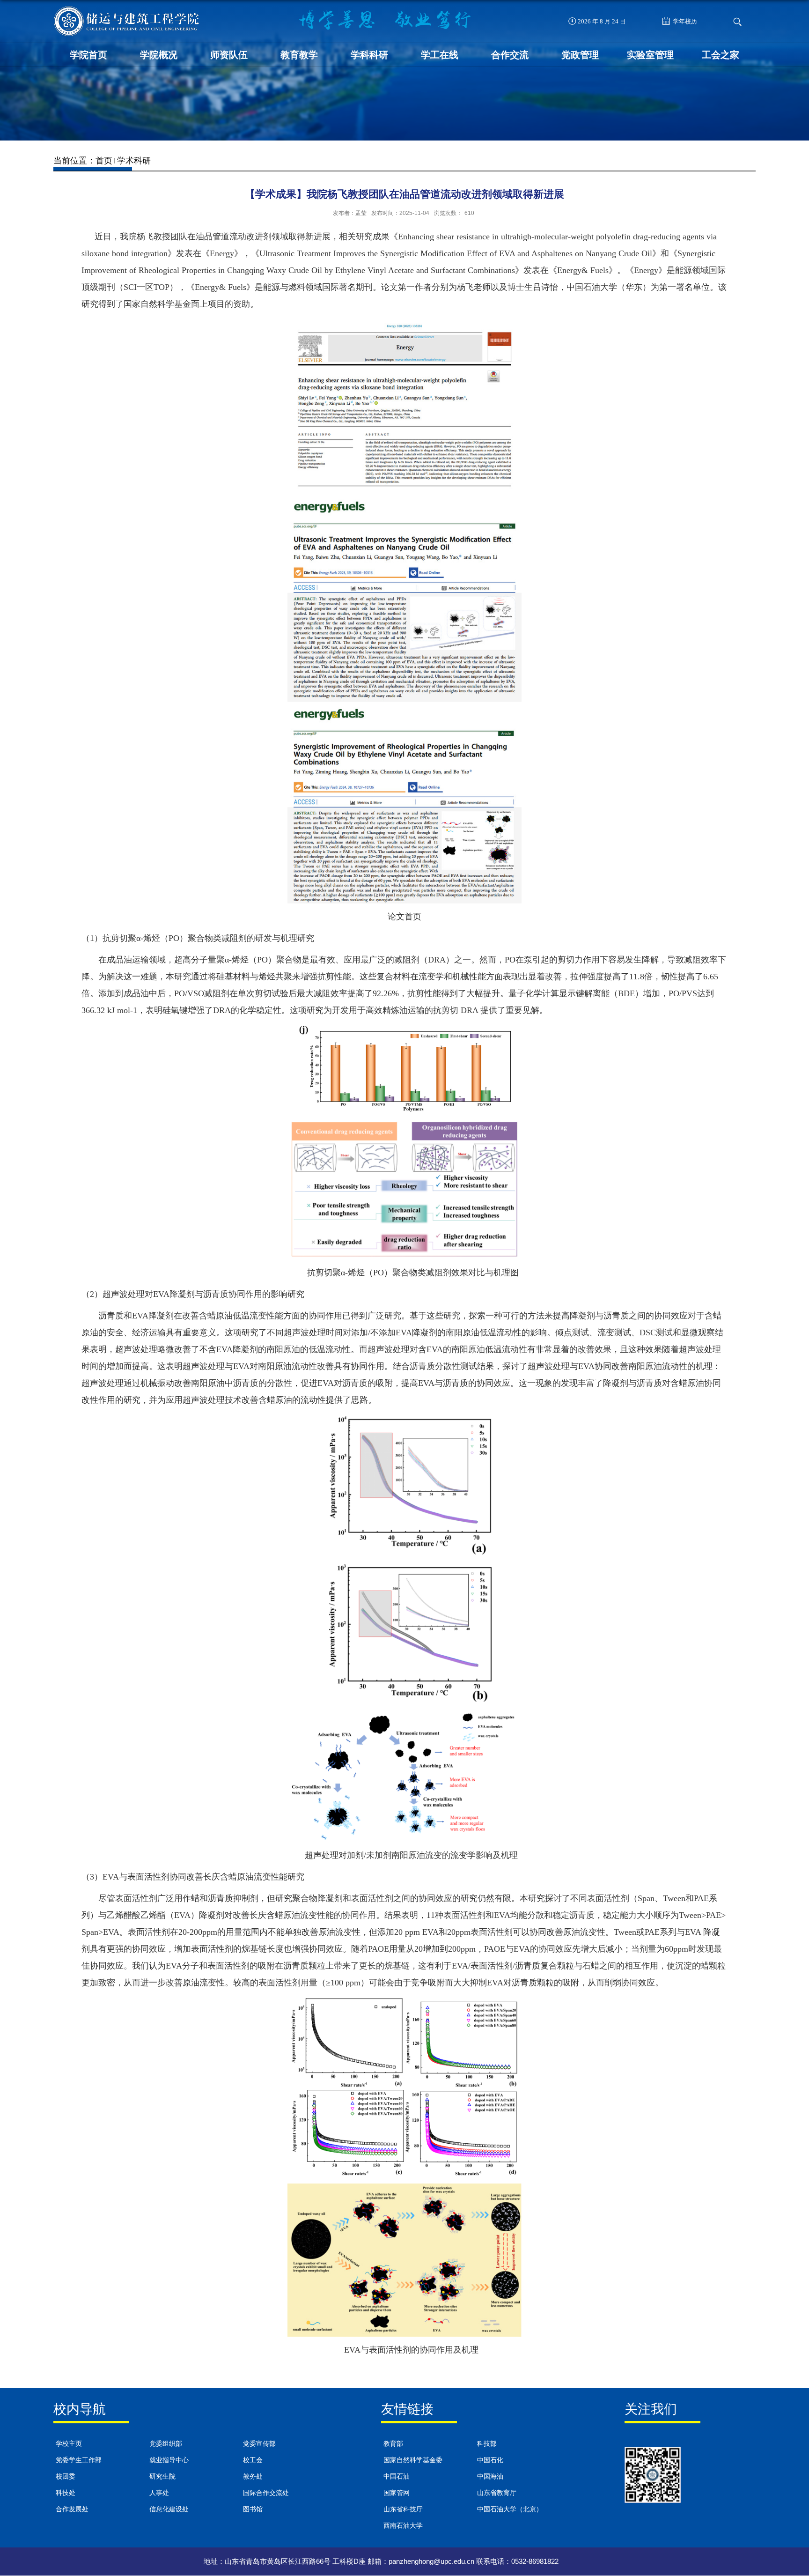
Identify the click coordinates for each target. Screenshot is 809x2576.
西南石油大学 (403, 2526)
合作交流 (510, 55)
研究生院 (162, 2476)
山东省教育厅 (497, 2493)
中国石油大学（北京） (510, 2509)
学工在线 (440, 55)
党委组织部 (166, 2444)
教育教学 (299, 55)
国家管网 (397, 2493)
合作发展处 (72, 2509)
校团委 (66, 2476)
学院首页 (88, 55)
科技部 (487, 2444)
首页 (104, 161)
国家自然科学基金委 (413, 2460)
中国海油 (490, 2476)
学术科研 (134, 161)
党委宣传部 (259, 2444)
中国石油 (397, 2476)
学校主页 (69, 2444)
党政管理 (580, 55)
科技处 (66, 2493)
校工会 (253, 2460)
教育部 (393, 2444)
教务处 (253, 2476)
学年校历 (684, 21)
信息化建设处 (169, 2509)
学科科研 (369, 55)
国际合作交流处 (266, 2493)
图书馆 (253, 2509)
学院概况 (159, 55)
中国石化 (490, 2460)
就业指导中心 (169, 2460)
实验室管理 (650, 55)
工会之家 (721, 55)
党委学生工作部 (79, 2460)
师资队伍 (229, 55)
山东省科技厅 (403, 2509)
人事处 (159, 2493)
